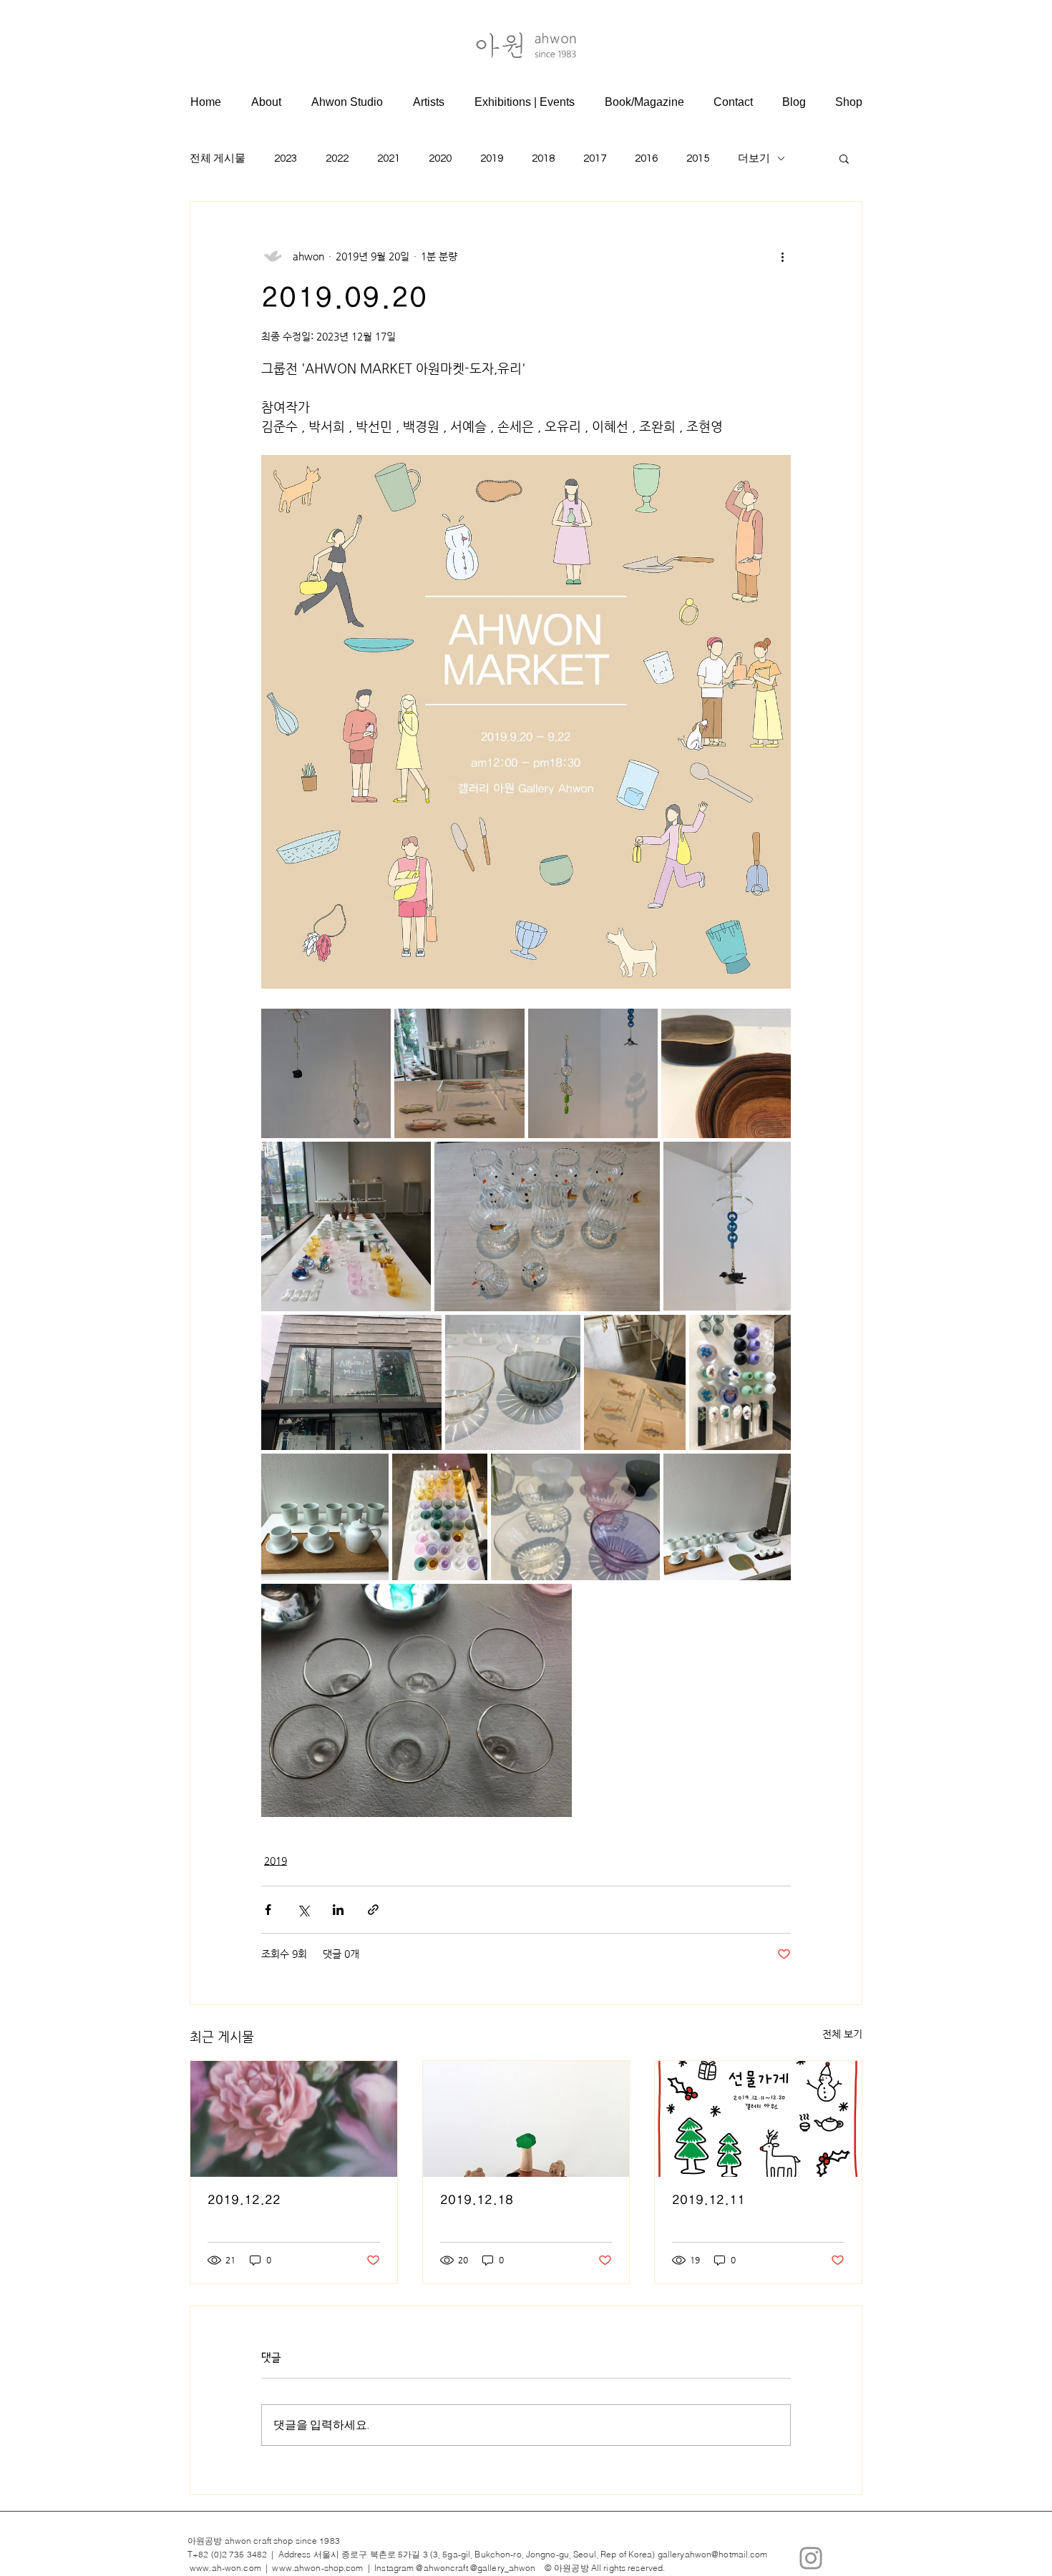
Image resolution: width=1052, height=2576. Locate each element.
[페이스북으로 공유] (268, 1910)
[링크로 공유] (373, 1910)
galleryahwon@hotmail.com (713, 2554)
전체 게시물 (218, 158)
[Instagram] (811, 2558)
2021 (389, 158)
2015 (698, 158)
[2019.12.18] (526, 2119)
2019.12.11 (708, 2200)
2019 (492, 158)
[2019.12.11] (758, 2119)
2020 (440, 158)
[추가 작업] (782, 256)
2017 (595, 158)
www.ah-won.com (225, 2568)
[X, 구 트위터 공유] (303, 1910)
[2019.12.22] (294, 2119)
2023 (286, 158)
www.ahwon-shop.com (317, 2568)
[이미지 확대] (526, 722)
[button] (844, 158)
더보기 (754, 158)
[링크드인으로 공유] (338, 1910)
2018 (543, 158)
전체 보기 (842, 2034)
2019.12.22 (244, 2200)
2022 (337, 158)
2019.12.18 (477, 2200)
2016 (646, 158)
